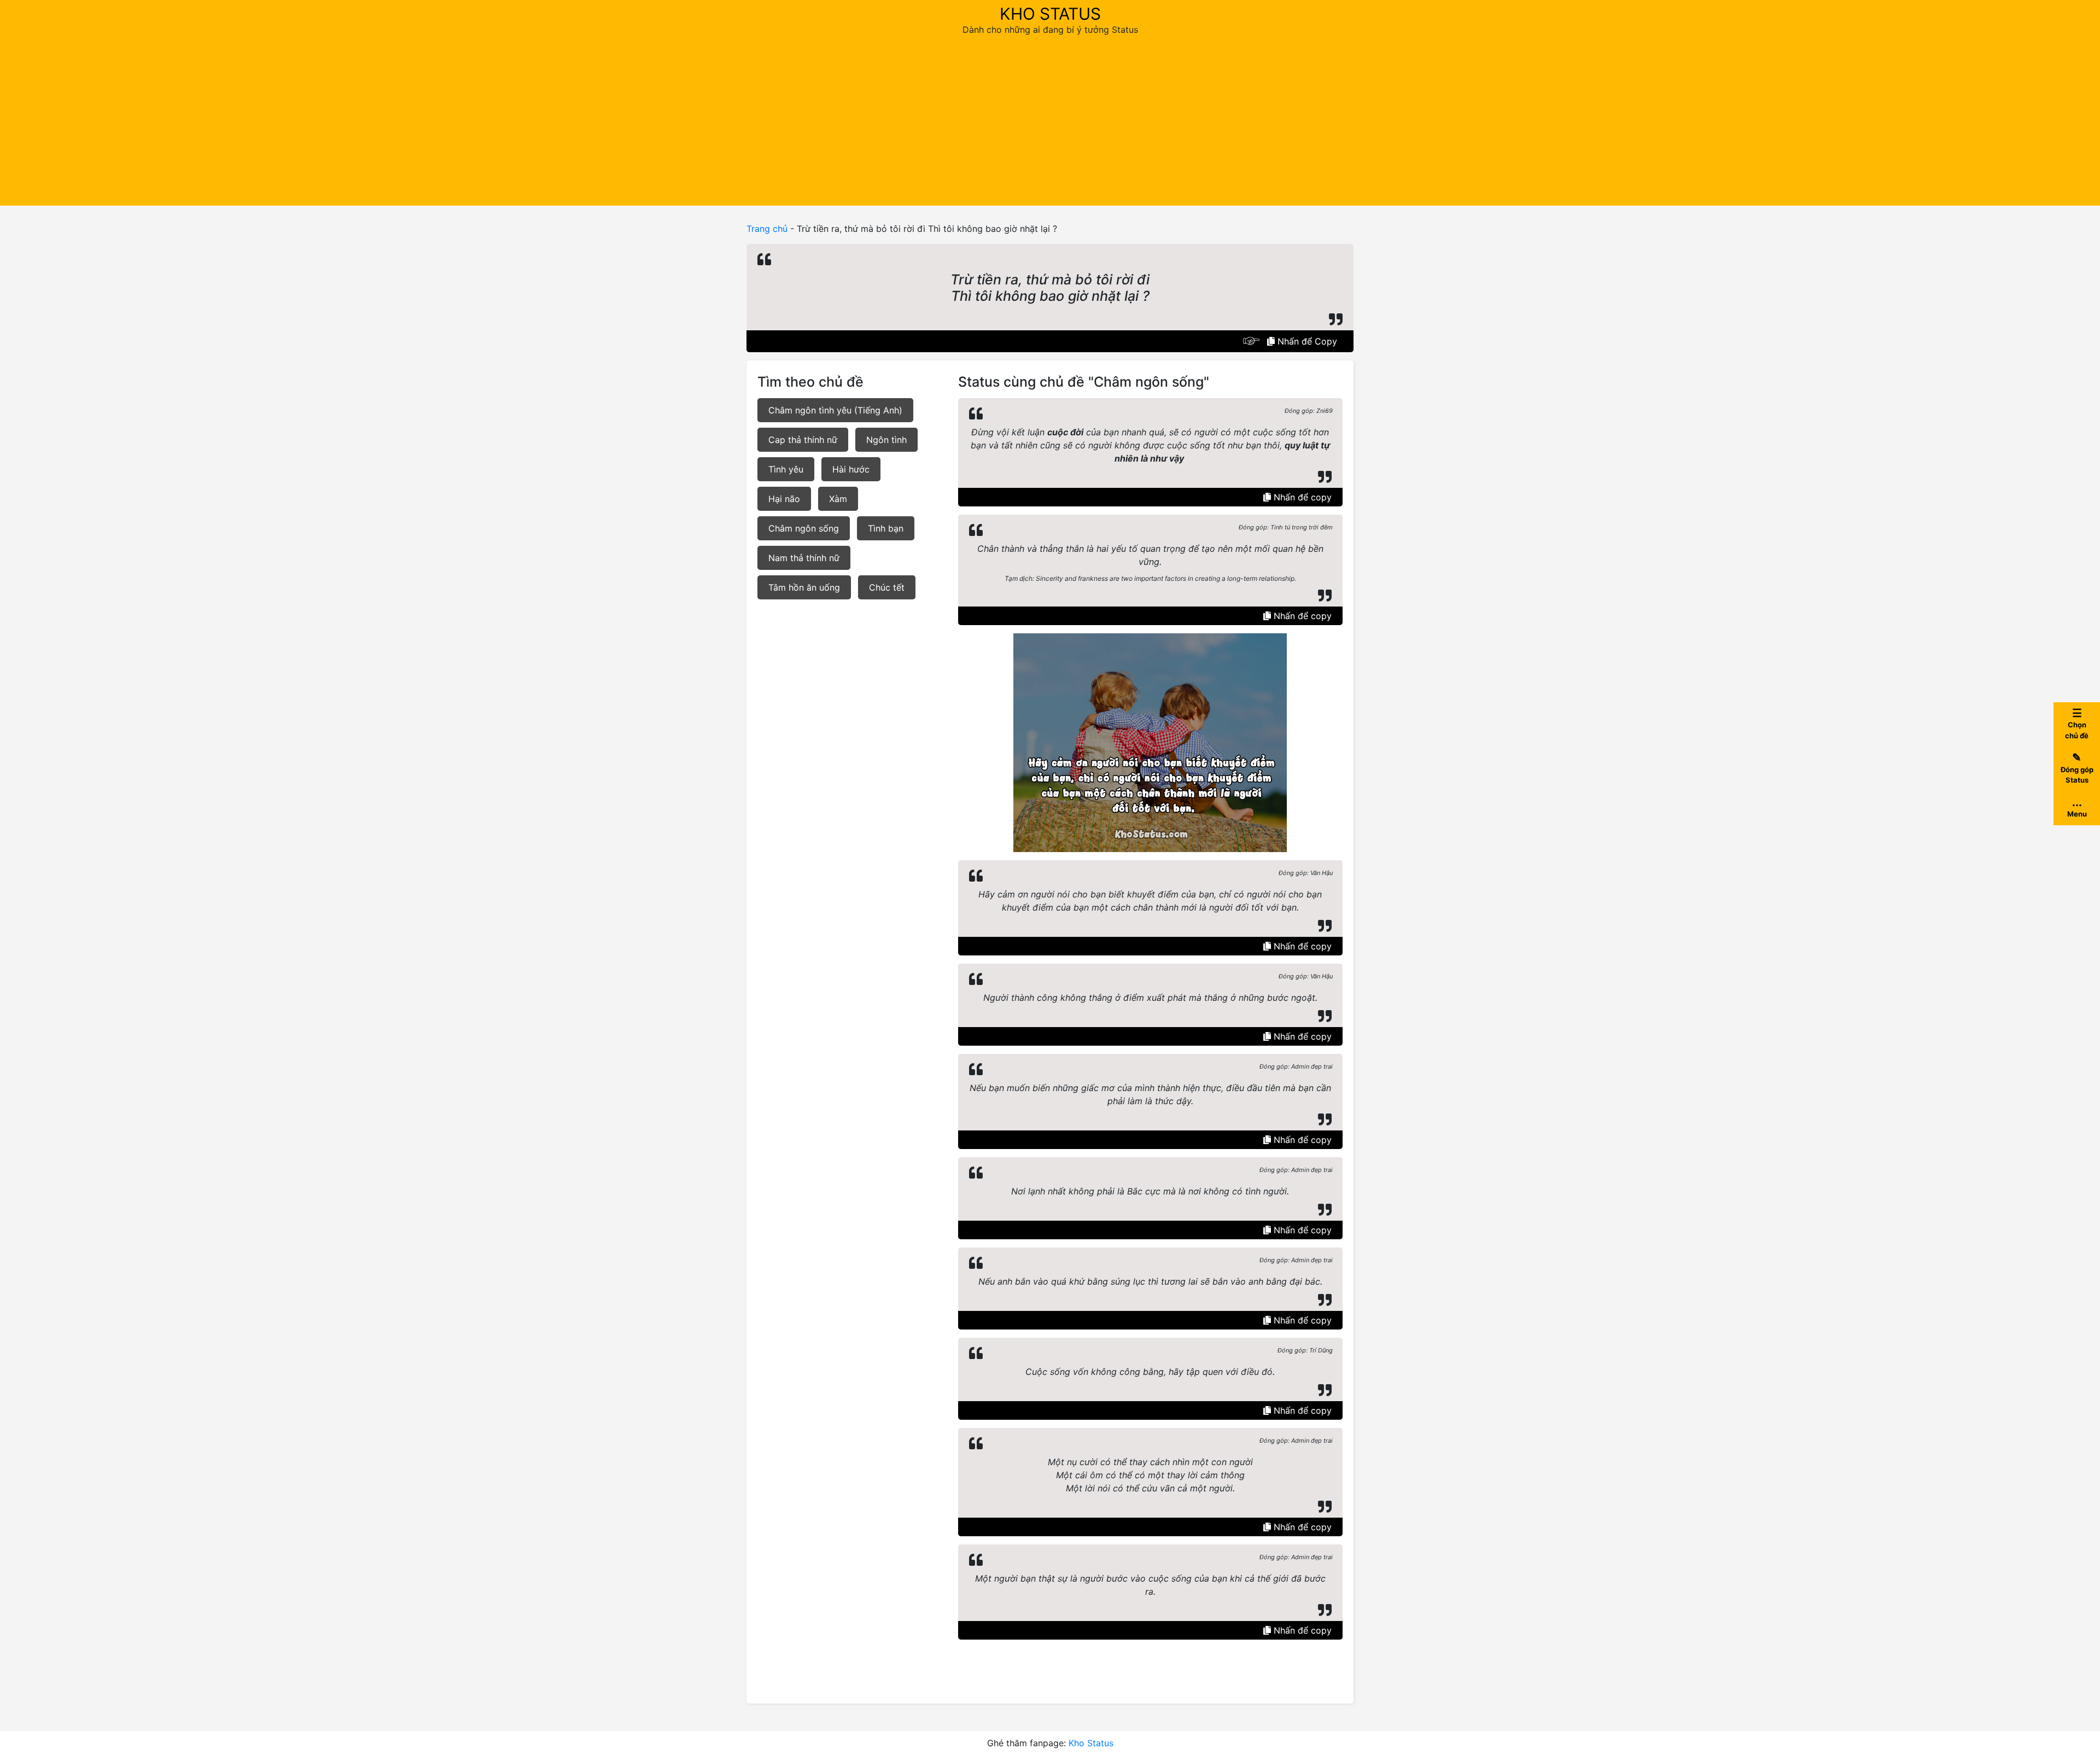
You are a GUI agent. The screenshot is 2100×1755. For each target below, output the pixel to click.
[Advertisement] (1050, 118)
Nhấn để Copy (1306, 341)
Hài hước (851, 469)
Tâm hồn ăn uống (804, 587)
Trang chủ (767, 229)
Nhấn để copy (1301, 497)
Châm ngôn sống (804, 528)
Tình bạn (886, 528)
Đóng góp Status (2077, 768)
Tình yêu (786, 469)
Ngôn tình (886, 440)
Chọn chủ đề (2077, 723)
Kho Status (1050, 14)
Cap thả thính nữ (803, 440)
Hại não (784, 499)
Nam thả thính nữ (804, 558)
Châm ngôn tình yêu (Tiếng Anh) (835, 410)
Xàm (838, 499)
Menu (2077, 807)
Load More (1150, 1665)
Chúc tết (887, 587)
